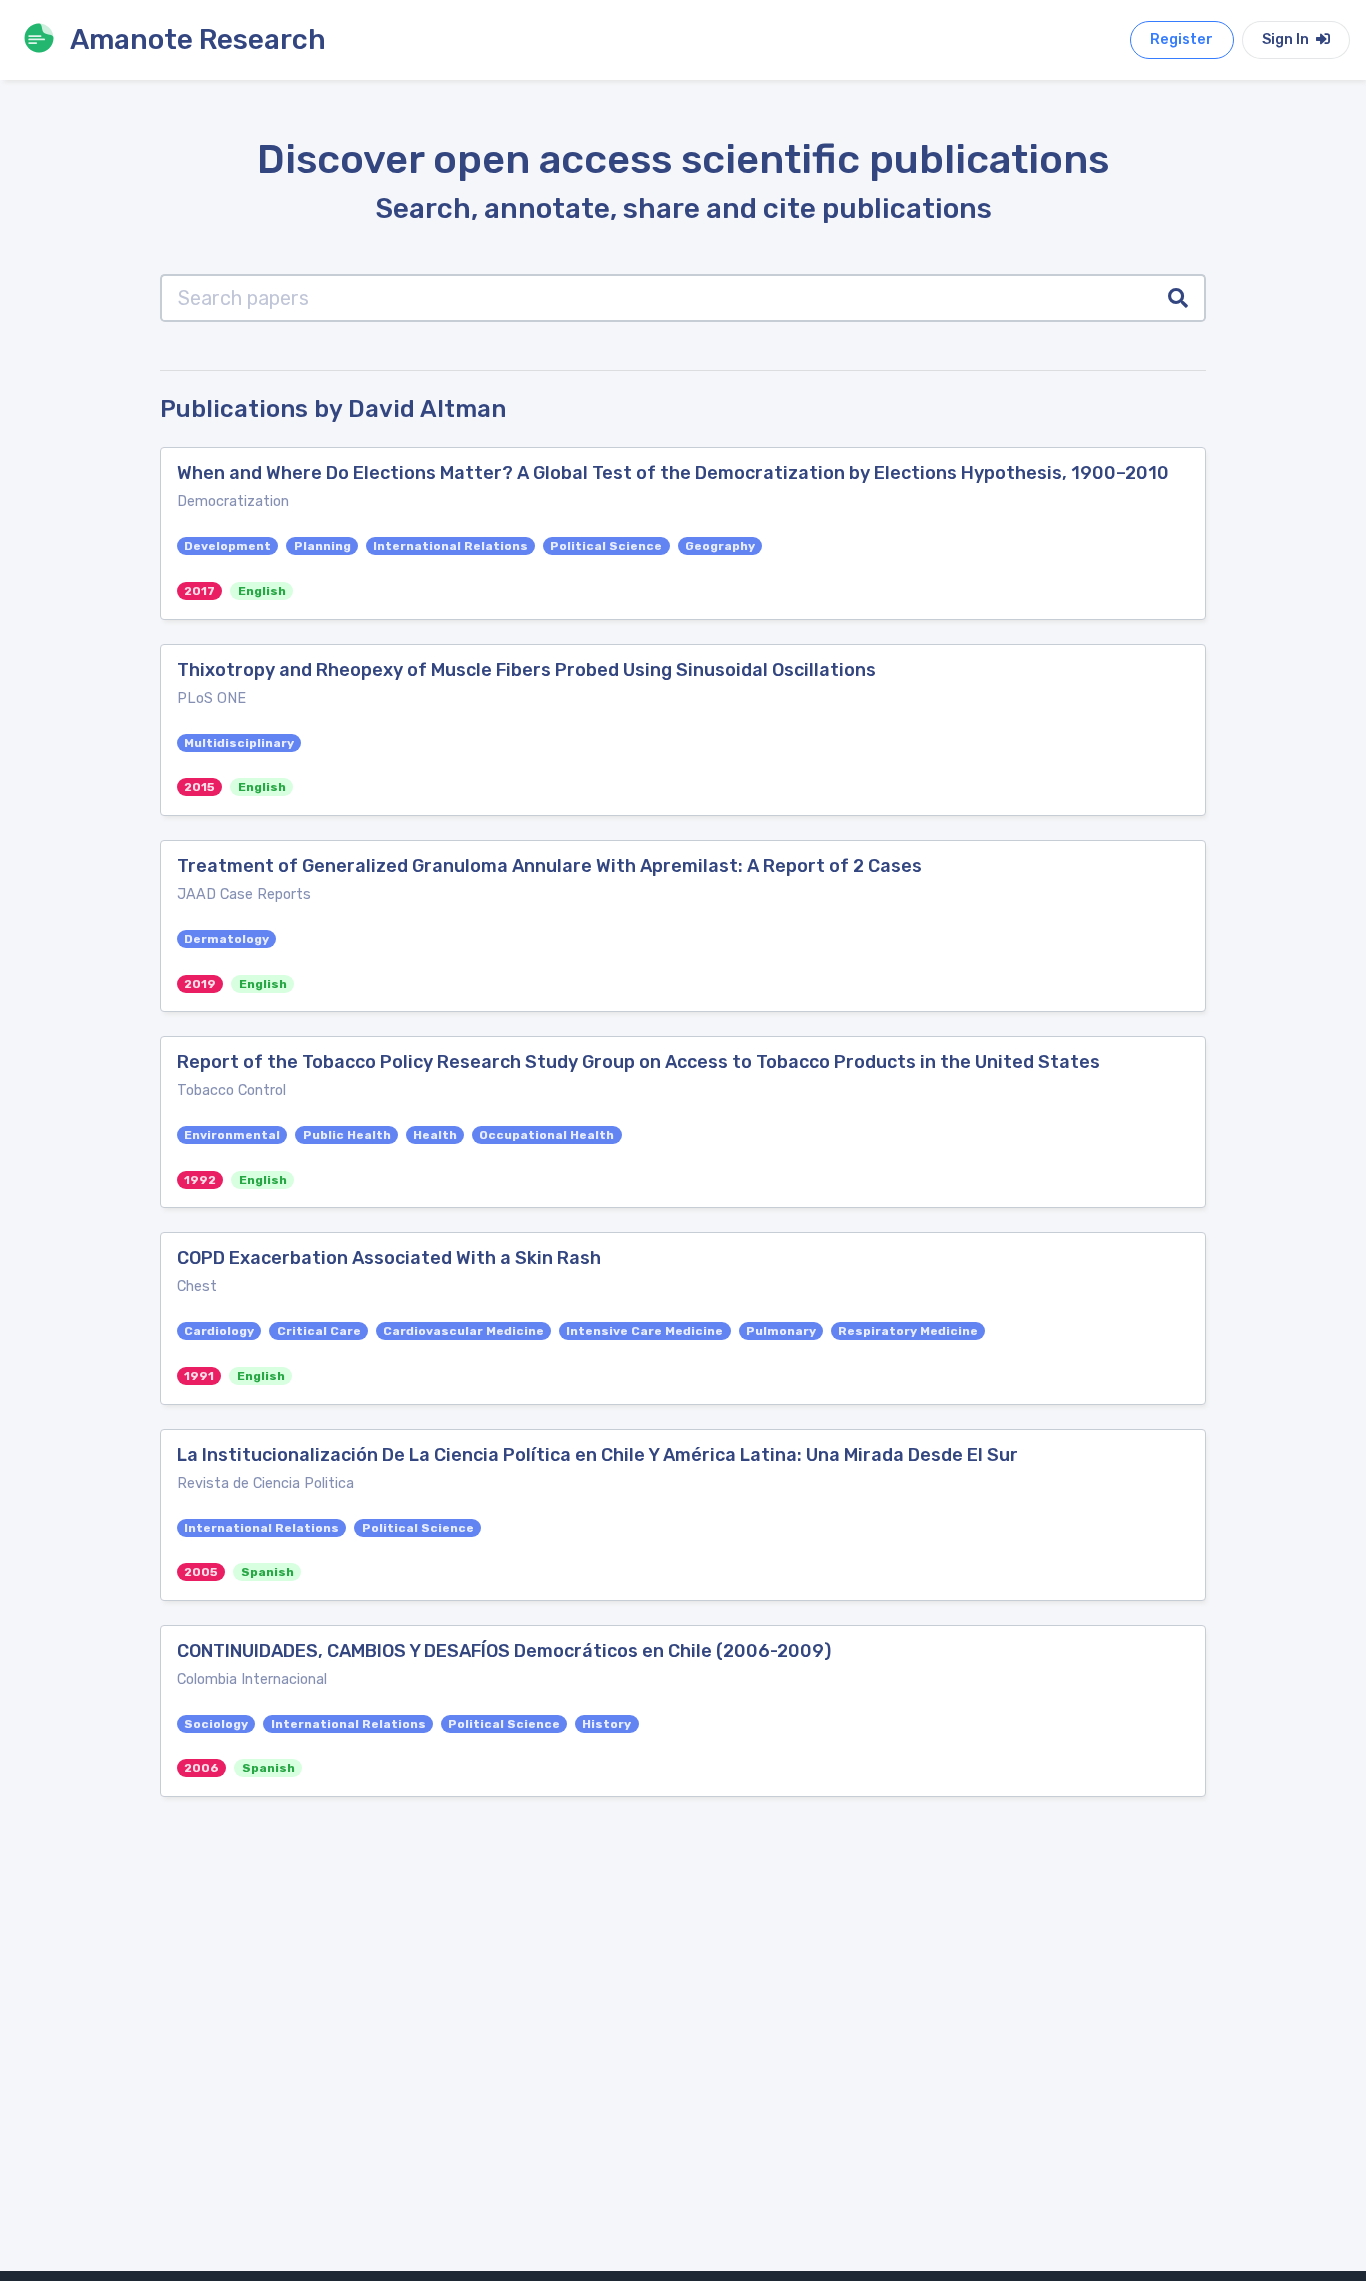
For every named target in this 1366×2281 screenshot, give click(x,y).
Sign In (1287, 39)
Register (1181, 39)
